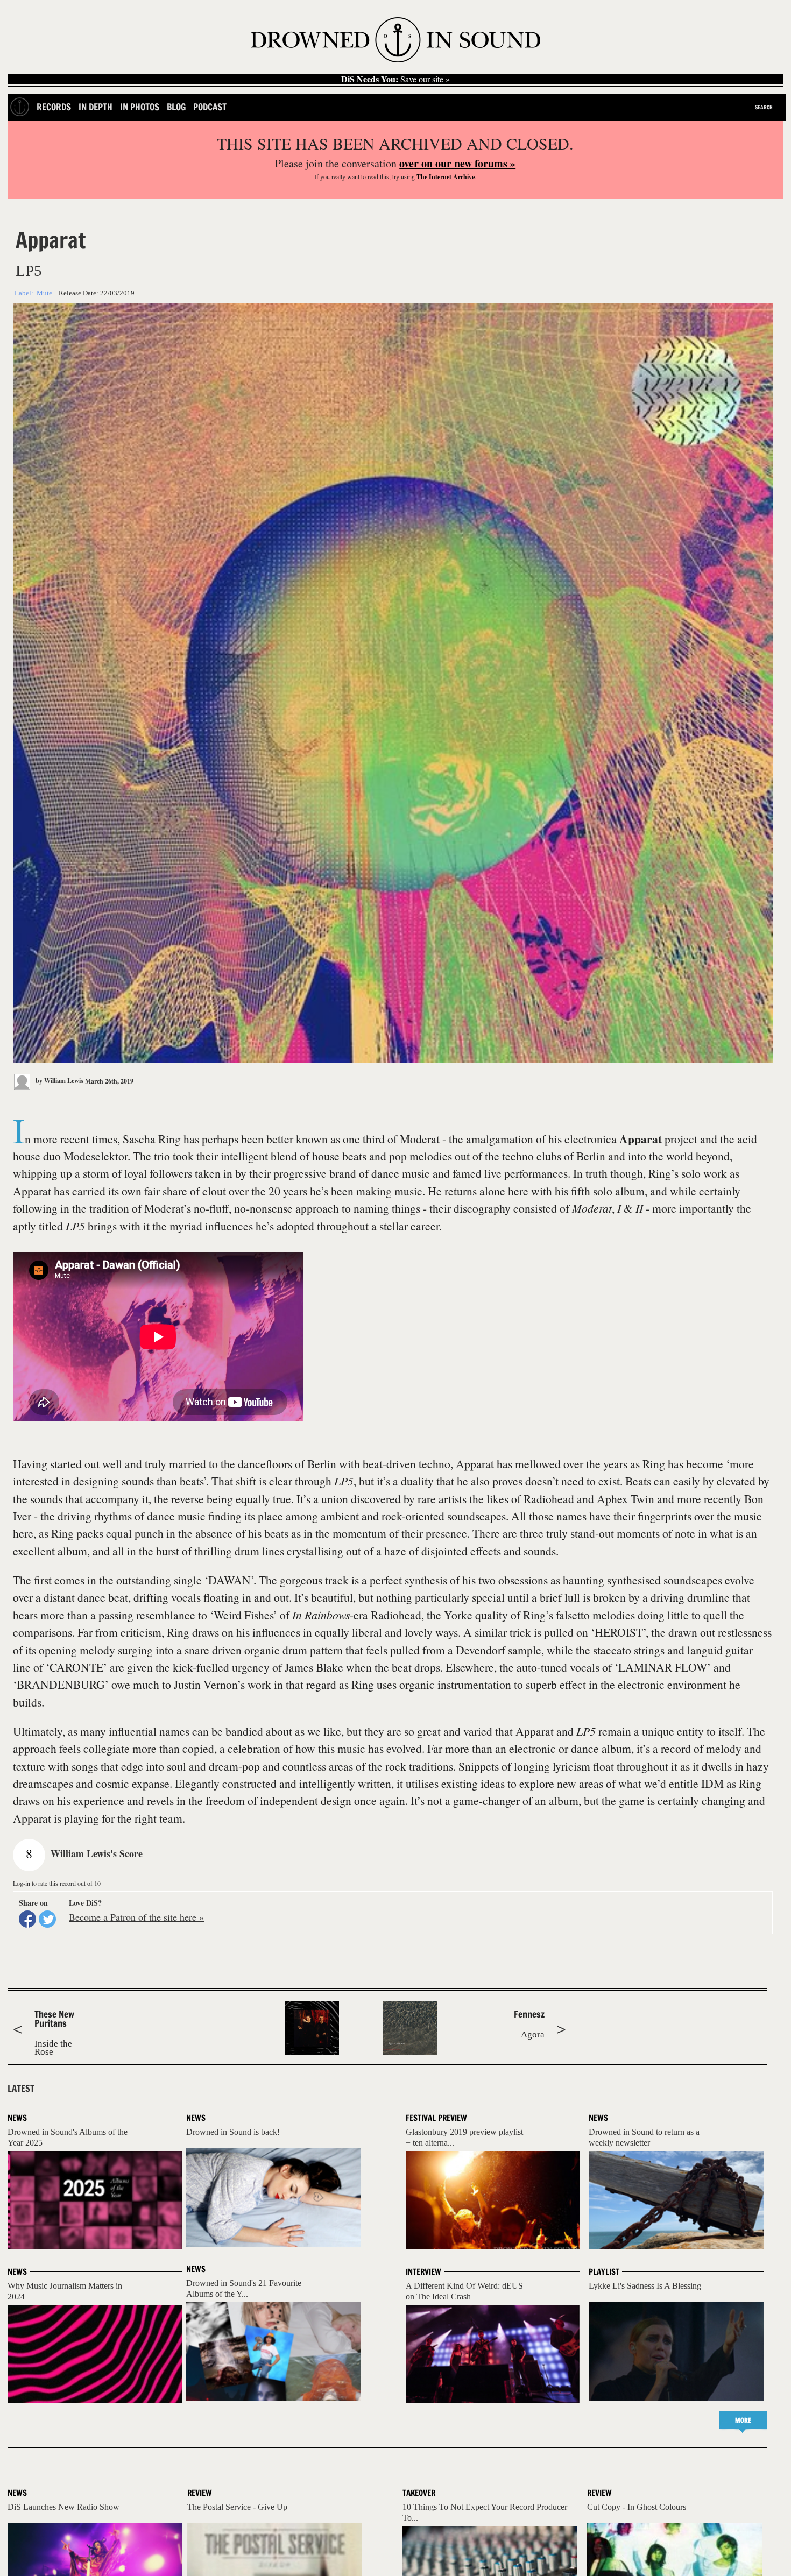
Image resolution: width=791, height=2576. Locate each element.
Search (764, 107)
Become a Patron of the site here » (136, 1917)
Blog (176, 107)
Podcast (210, 107)
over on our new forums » (457, 163)
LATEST (21, 2089)
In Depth (96, 107)
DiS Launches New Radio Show (63, 2507)
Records (54, 107)
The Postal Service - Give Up (237, 2507)
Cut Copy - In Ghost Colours (637, 2507)
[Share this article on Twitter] (47, 1919)
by (59, 1081)
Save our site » (395, 79)
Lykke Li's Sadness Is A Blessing (645, 2286)
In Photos (140, 107)
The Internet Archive (446, 177)
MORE (743, 2420)
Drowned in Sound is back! (233, 2132)
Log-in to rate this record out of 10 (57, 1883)
